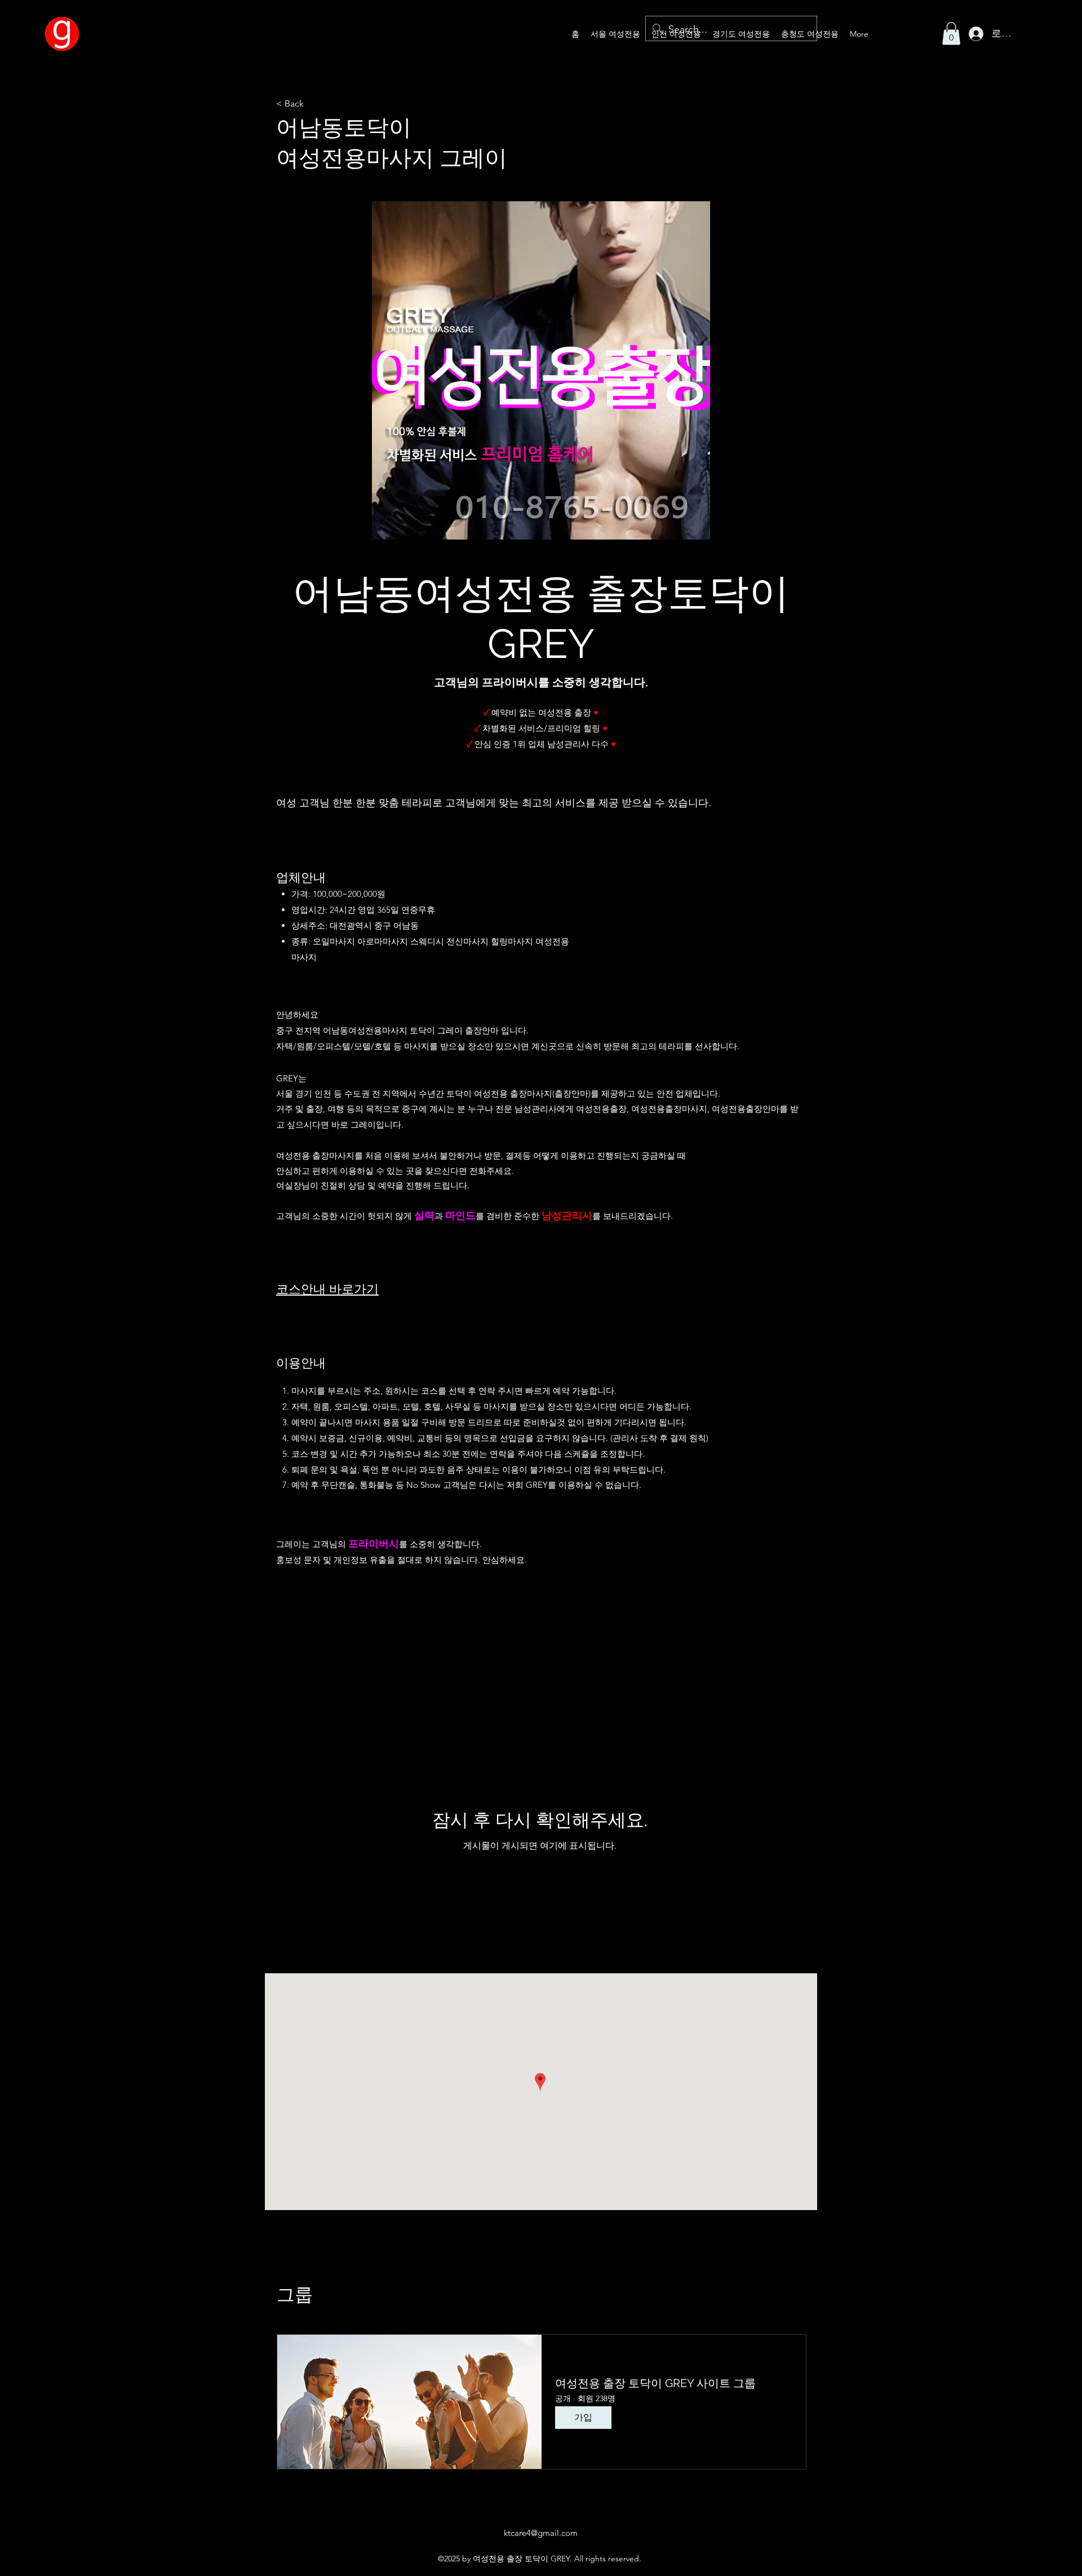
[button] (951, 34)
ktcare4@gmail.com (541, 2533)
